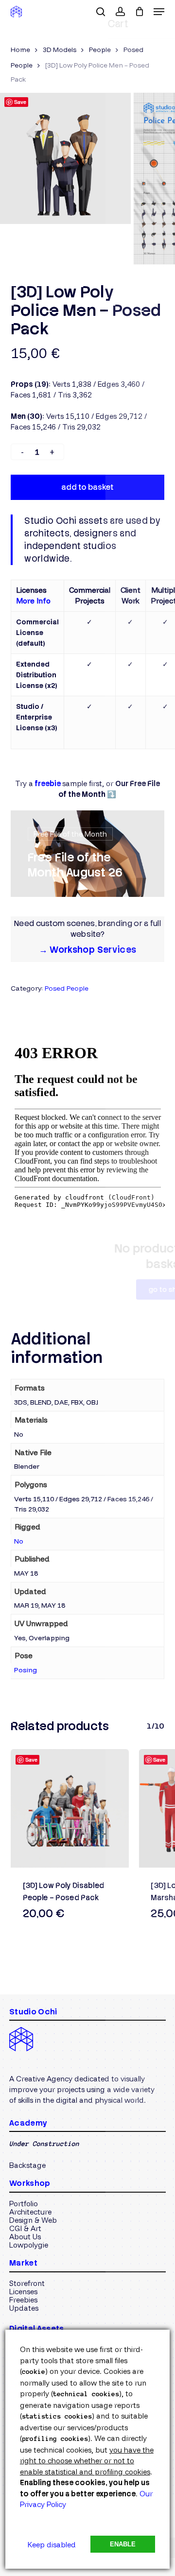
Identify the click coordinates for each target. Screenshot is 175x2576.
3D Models (60, 49)
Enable (123, 2544)
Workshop (30, 2183)
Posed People (67, 988)
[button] (159, 12)
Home (20, 49)
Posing (26, 1670)
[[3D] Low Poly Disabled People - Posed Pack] (70, 1808)
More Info (33, 601)
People (100, 49)
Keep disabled (52, 2545)
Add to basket (87, 487)
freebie (48, 784)
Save (20, 102)
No (19, 1541)
